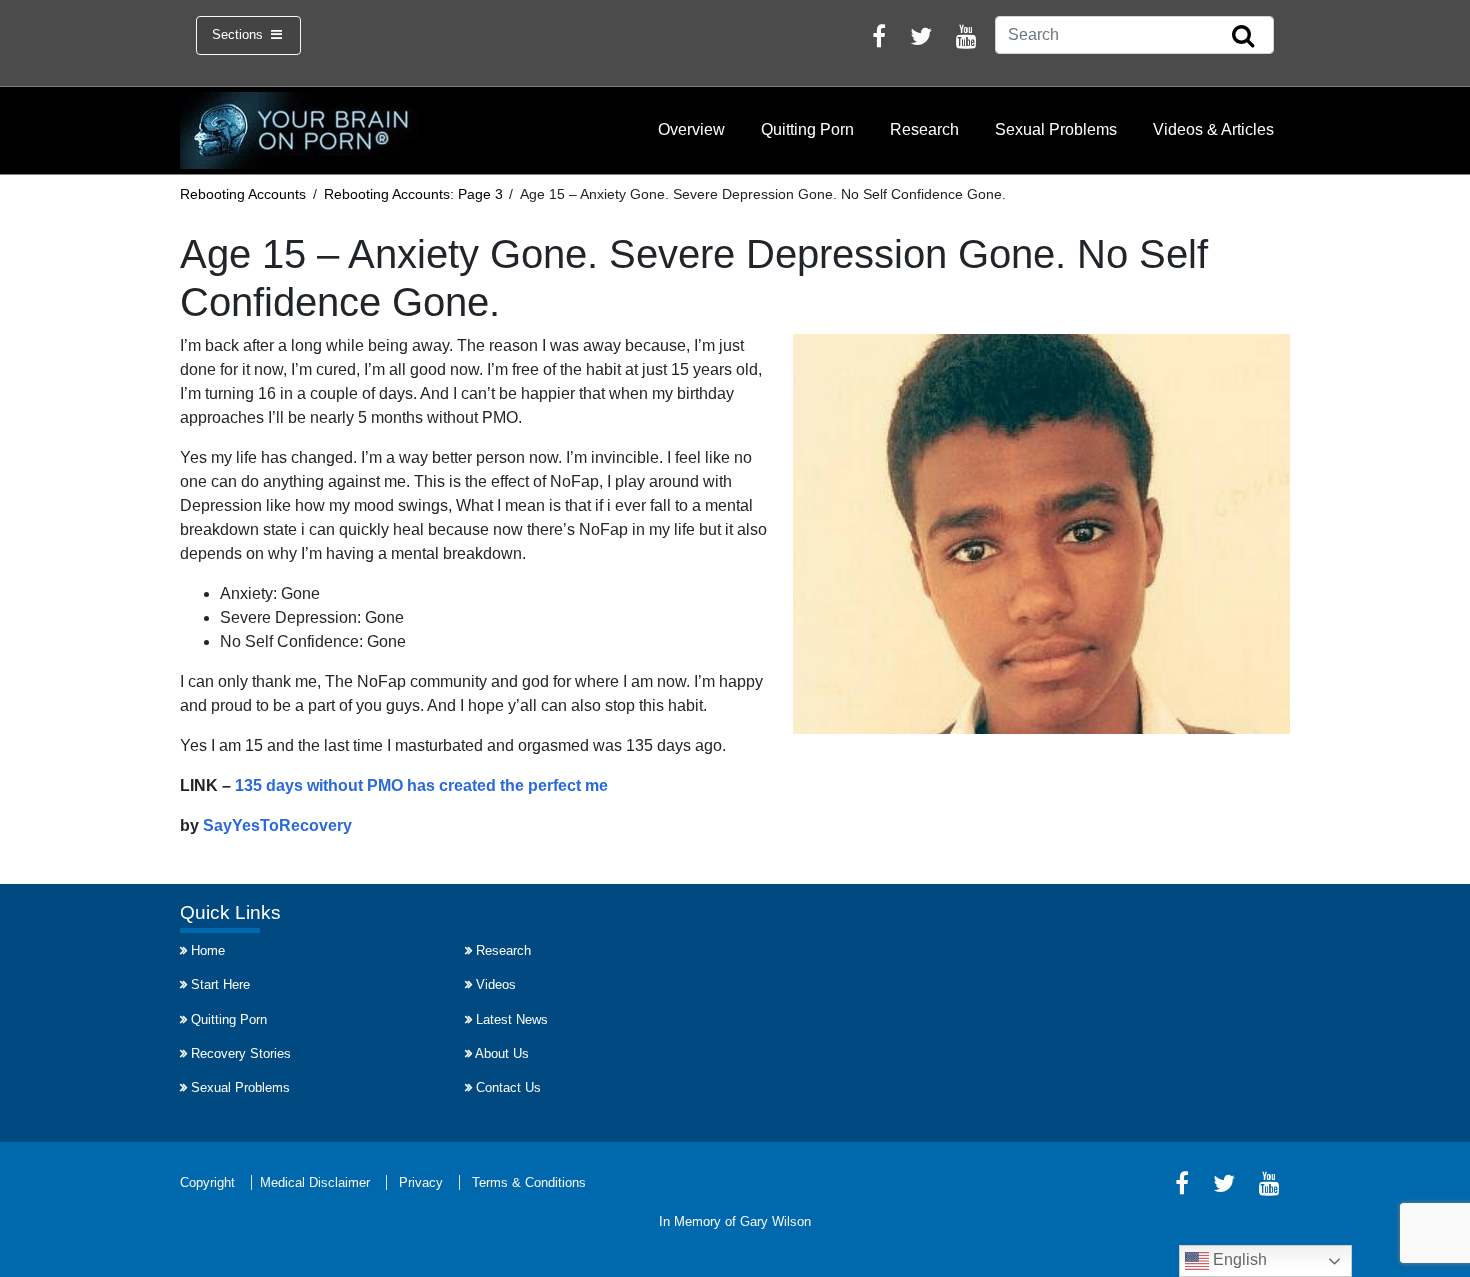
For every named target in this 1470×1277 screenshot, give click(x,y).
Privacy (421, 1182)
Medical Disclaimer (315, 1182)
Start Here (220, 984)
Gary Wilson (775, 1221)
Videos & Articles (1213, 129)
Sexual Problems (1056, 129)
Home (208, 950)
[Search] (1243, 37)
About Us (502, 1053)
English (1238, 1259)
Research (924, 129)
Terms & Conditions (529, 1182)
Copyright (207, 1182)
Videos (496, 984)
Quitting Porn (807, 129)
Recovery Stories (241, 1053)
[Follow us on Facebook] (879, 39)
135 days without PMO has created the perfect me (421, 785)
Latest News (512, 1019)
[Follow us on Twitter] (921, 39)
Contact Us (508, 1087)
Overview (691, 129)
